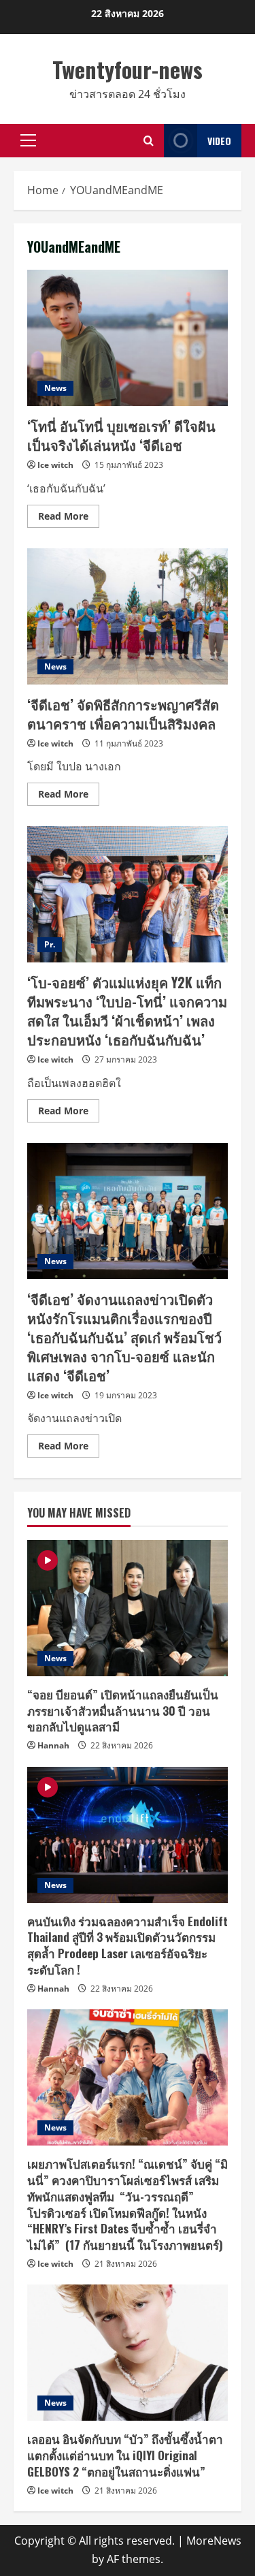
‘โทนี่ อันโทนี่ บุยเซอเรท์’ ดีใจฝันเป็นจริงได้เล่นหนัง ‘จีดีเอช (128, 338)
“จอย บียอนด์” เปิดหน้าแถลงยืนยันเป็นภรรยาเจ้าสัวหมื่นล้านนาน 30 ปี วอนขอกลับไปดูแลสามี (123, 1711)
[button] (28, 140)
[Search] (149, 141)
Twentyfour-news (128, 69)
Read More (69, 518)
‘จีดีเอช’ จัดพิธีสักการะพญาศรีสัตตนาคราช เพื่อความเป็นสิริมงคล (128, 616)
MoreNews (214, 2541)
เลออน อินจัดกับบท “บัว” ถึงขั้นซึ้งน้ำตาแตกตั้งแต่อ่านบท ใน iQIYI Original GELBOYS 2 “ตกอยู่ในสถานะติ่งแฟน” (125, 2455)
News (55, 388)
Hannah (53, 1745)
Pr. (50, 944)
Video (219, 141)
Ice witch (55, 465)
